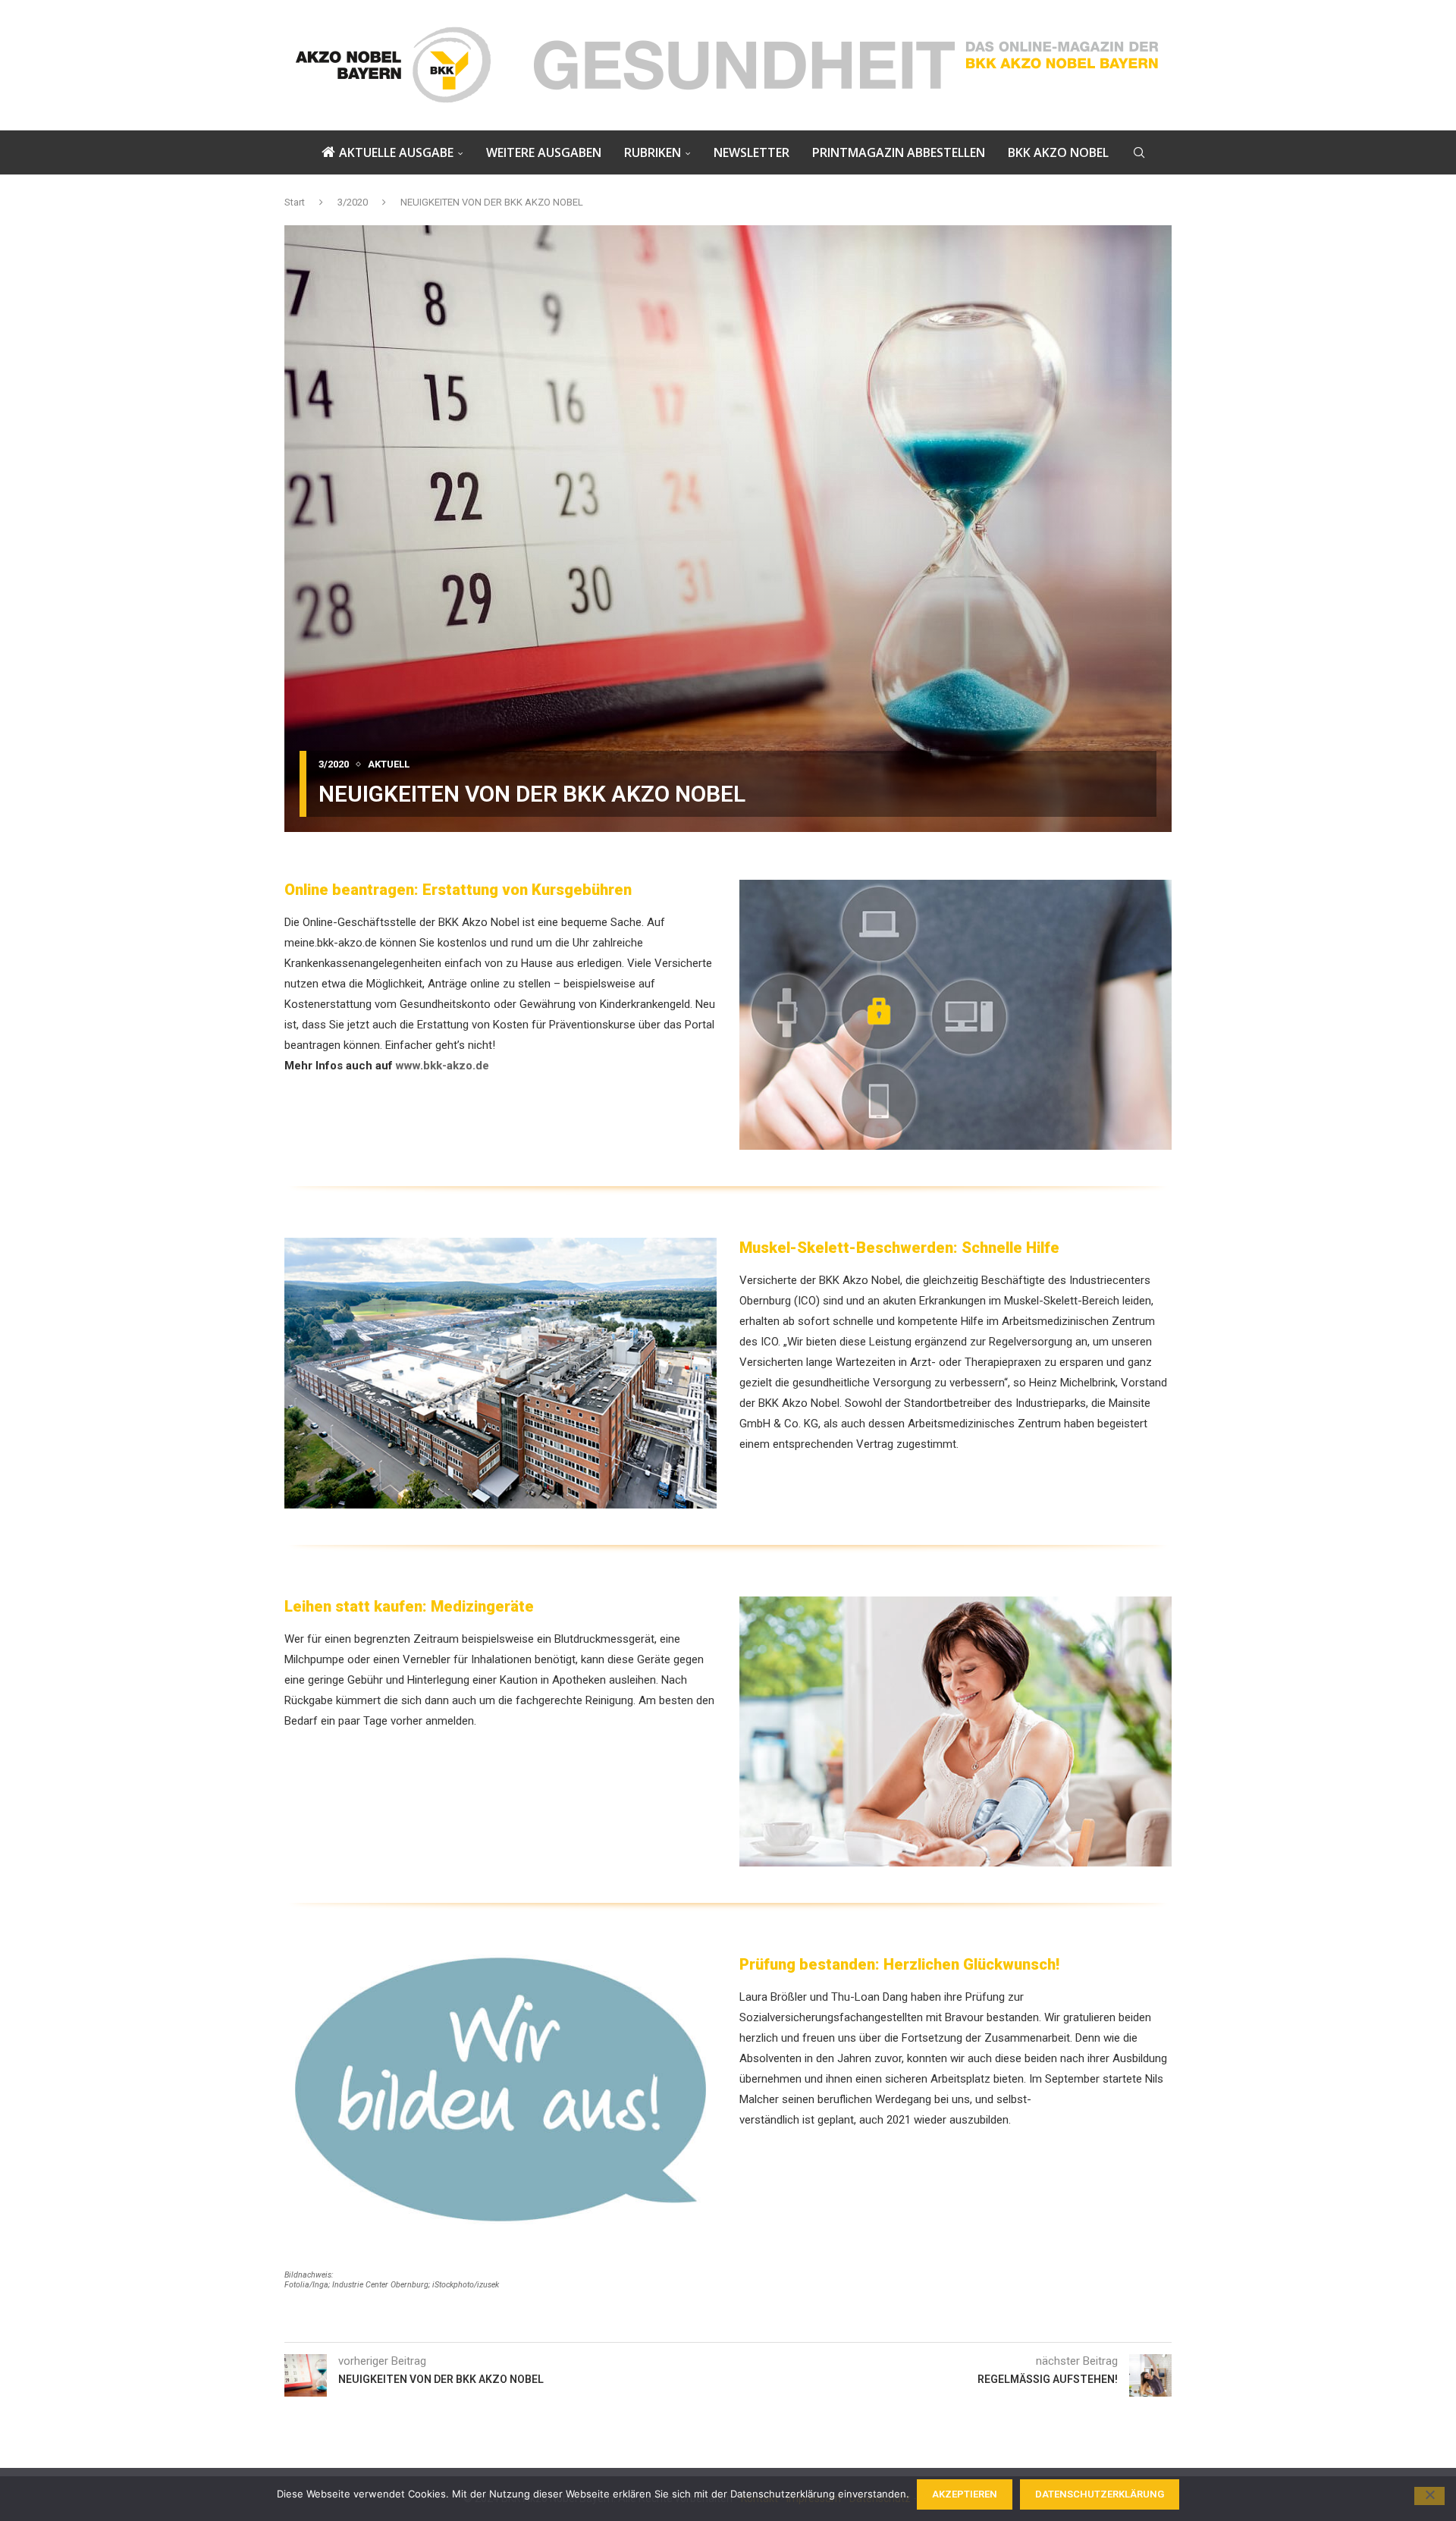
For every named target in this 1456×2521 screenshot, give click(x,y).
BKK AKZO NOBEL (1058, 152)
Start (295, 202)
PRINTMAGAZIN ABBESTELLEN (899, 152)
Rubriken (653, 152)
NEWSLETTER (752, 152)
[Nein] (1429, 2496)
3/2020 (353, 202)
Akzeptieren (965, 2494)
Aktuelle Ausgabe (396, 152)
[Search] (1139, 152)
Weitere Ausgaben (544, 152)
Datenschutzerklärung (1100, 2494)
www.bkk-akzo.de (442, 1066)
